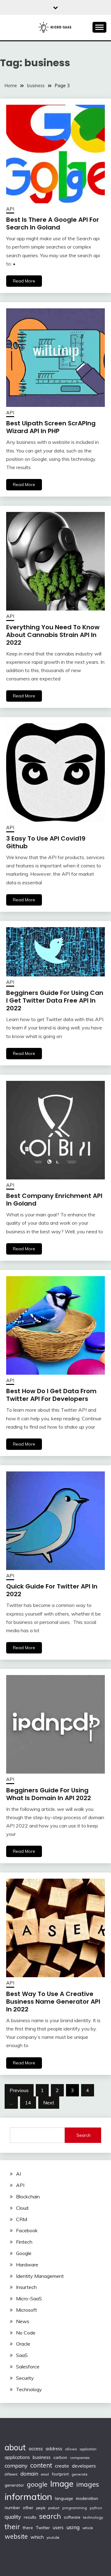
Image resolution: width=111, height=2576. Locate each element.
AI (18, 2174)
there (28, 2528)
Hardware (27, 2265)
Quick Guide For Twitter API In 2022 (52, 1590)
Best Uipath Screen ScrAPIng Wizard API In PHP (51, 427)
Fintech (24, 2242)
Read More (24, 281)
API (10, 209)
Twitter (43, 2527)
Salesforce (28, 2367)
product (54, 2508)
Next (49, 2103)
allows (71, 2449)
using (73, 2527)
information (28, 2497)
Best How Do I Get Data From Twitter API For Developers (51, 1395)
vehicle (88, 2528)
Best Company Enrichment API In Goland (54, 1200)
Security (25, 2378)
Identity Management (40, 2276)
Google (24, 2253)
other (28, 2507)
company (16, 2466)
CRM (22, 2219)
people (41, 2508)
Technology (29, 2389)
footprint (60, 2474)
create (62, 2466)
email (45, 2474)
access (36, 2449)
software (72, 2517)
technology (93, 2517)
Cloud (22, 2208)
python (96, 2508)
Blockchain (28, 2197)
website (16, 2536)
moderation (87, 2498)
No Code (26, 2333)
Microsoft (27, 2310)
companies (80, 2458)
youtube (53, 2537)
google (37, 2484)
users (58, 2528)
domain (29, 2474)
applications (17, 2457)
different (11, 2474)
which (37, 2537)
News (23, 2321)
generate (80, 2474)
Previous (19, 2090)
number (12, 2507)
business (42, 2457)
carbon (60, 2457)
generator (14, 2485)
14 (28, 2103)
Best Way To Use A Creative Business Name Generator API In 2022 (53, 2002)
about (15, 2447)
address (54, 2449)
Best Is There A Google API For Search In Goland (53, 223)
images (88, 2484)
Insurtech (26, 2287)
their (12, 2527)
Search (84, 2135)
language (64, 2498)
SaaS (22, 2355)
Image (62, 2484)
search (50, 2516)
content (41, 2465)
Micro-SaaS (29, 2298)
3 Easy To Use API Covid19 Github (46, 842)
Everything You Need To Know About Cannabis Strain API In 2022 (53, 635)
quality (13, 2517)
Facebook (27, 2230)
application (88, 2449)
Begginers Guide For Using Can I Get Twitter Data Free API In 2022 (55, 1000)
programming (75, 2508)
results (30, 2517)
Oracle (23, 2344)
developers (84, 2466)
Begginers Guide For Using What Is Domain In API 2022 (49, 1794)
